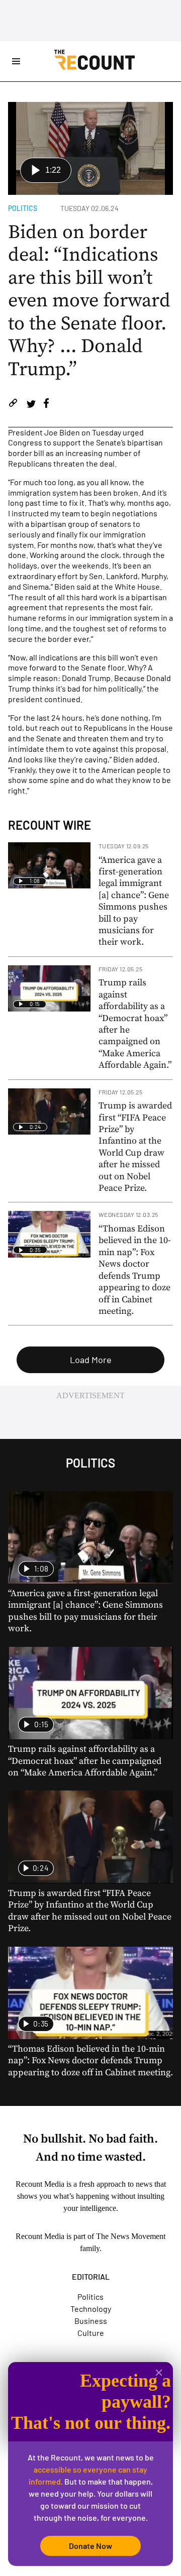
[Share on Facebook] (46, 405)
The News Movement (131, 2236)
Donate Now (90, 2546)
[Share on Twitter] (31, 405)
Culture (91, 2333)
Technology (91, 2309)
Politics (23, 208)
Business (91, 2321)
